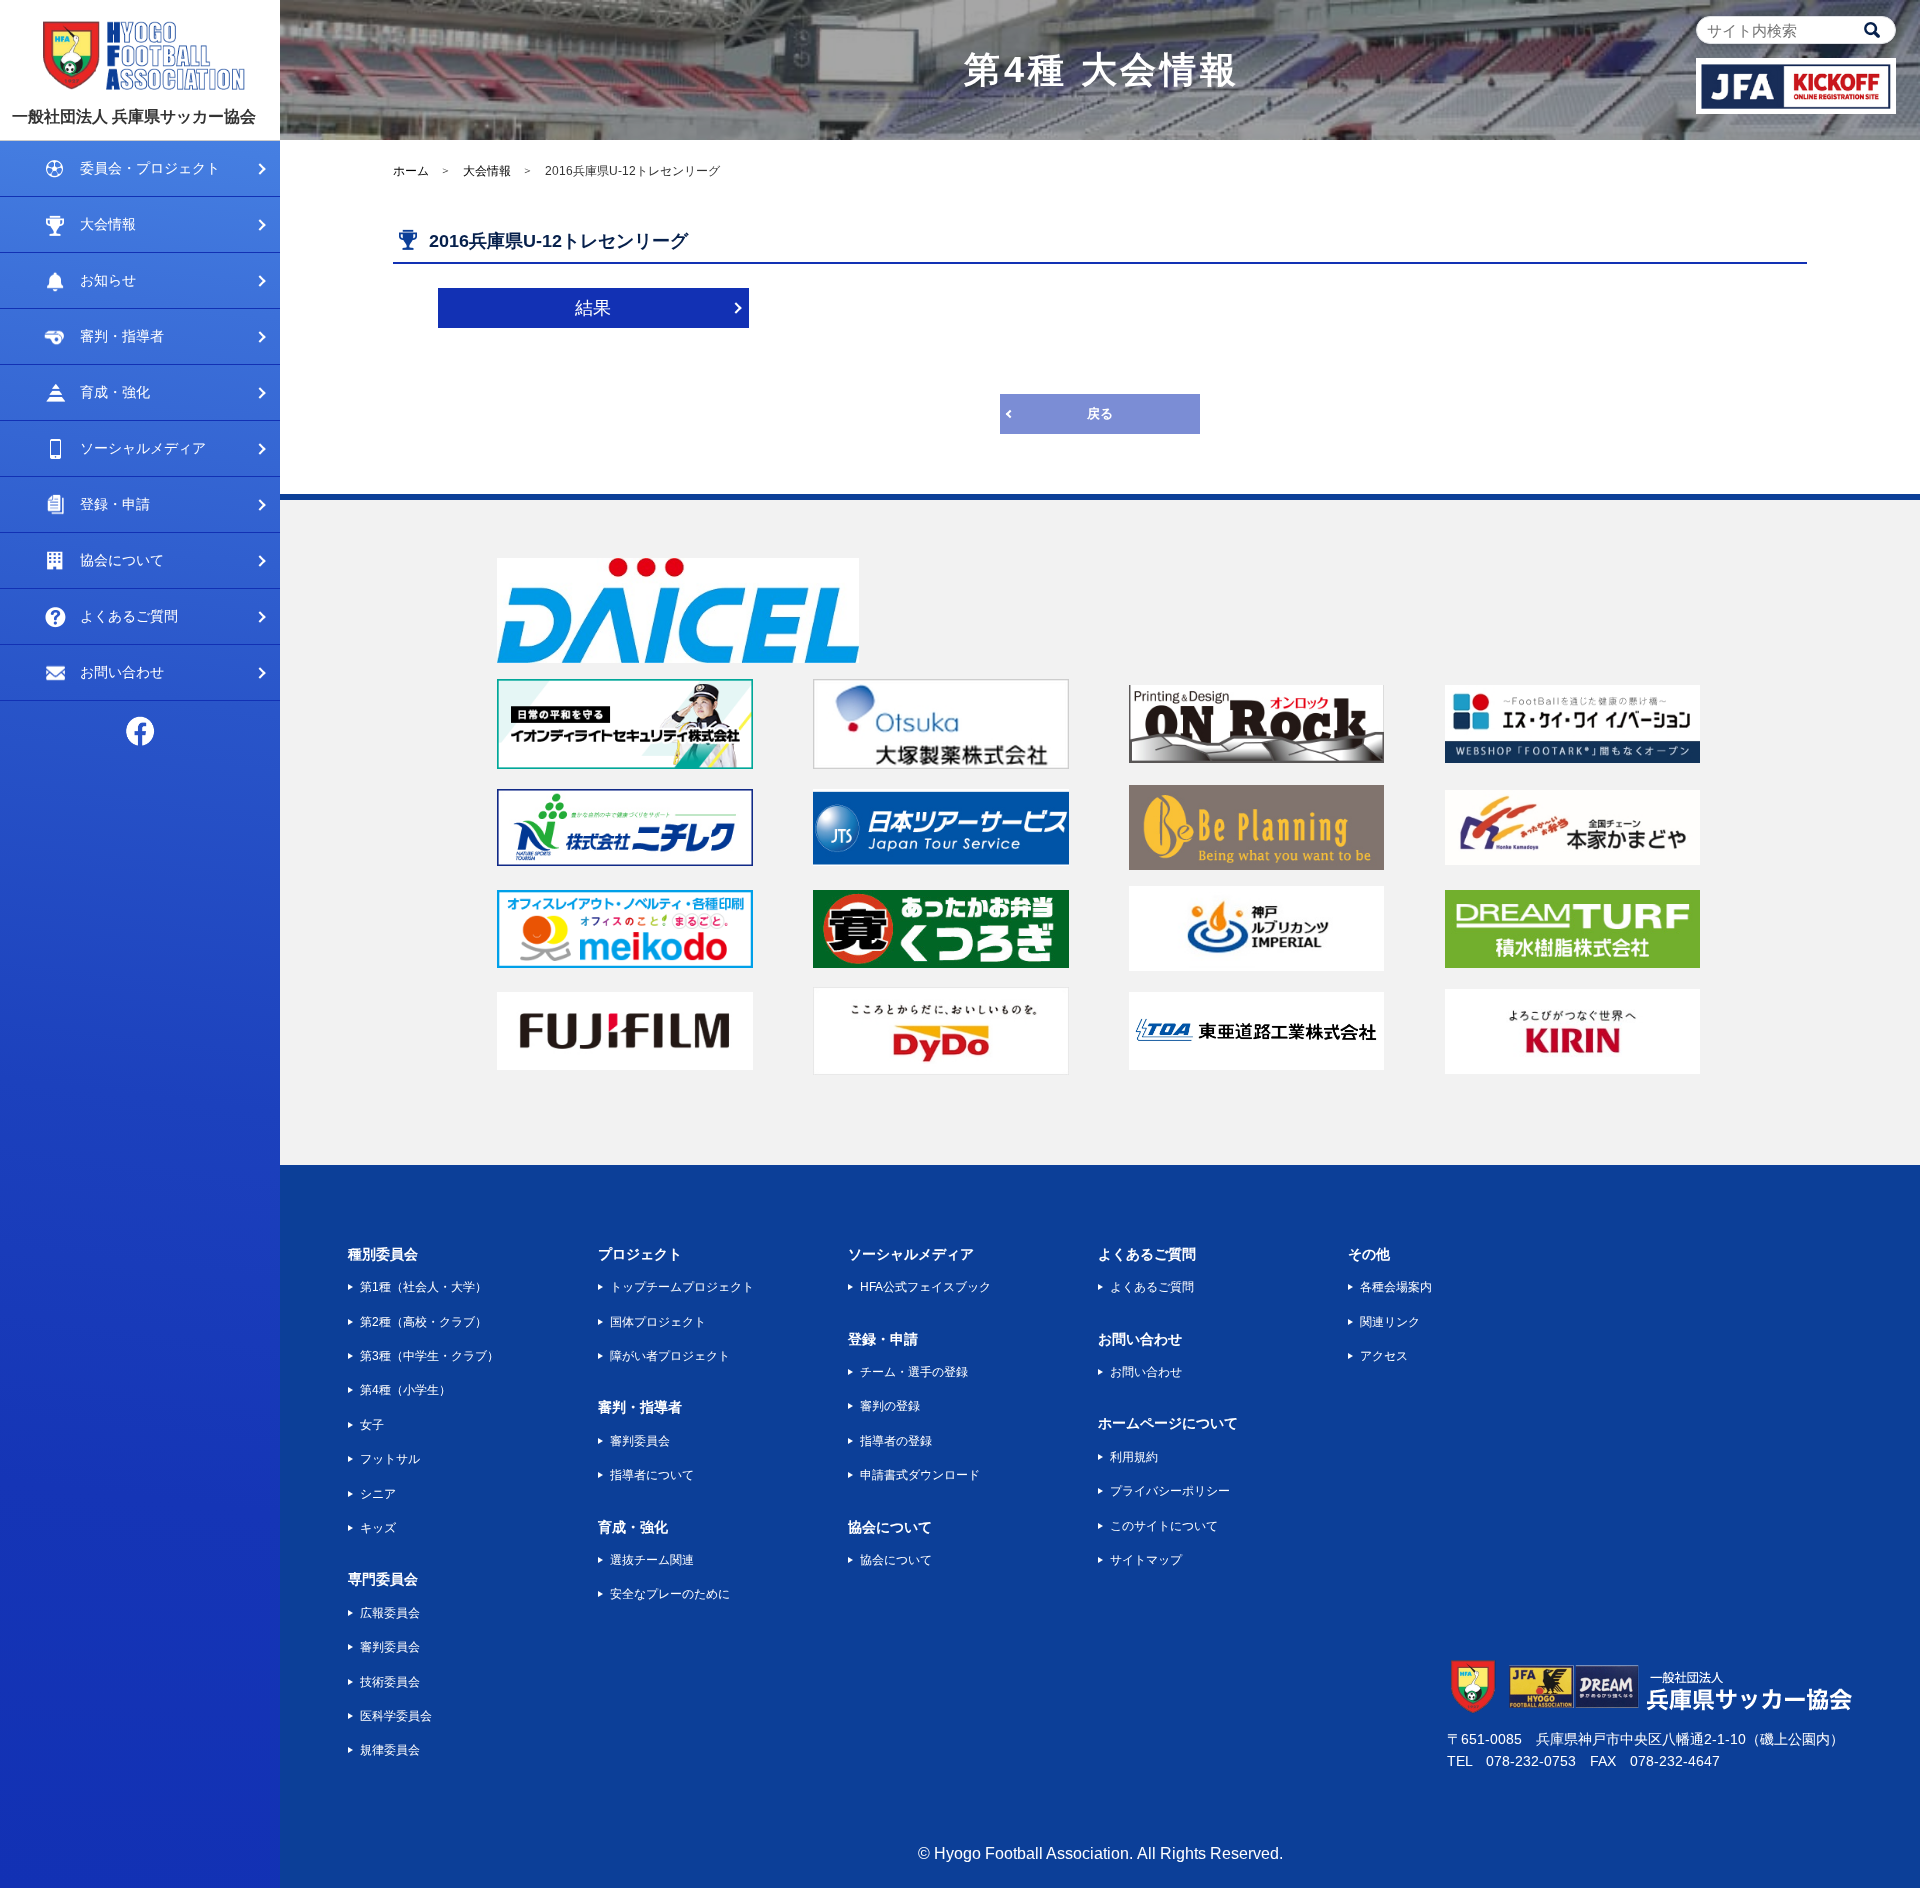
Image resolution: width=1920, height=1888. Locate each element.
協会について (122, 560)
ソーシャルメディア (143, 448)
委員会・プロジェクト (150, 168)
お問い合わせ (122, 672)
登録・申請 (115, 504)
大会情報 (108, 224)
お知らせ (108, 280)
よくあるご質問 (129, 616)
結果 (593, 308)
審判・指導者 (122, 336)
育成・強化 (115, 392)
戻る (1100, 413)
